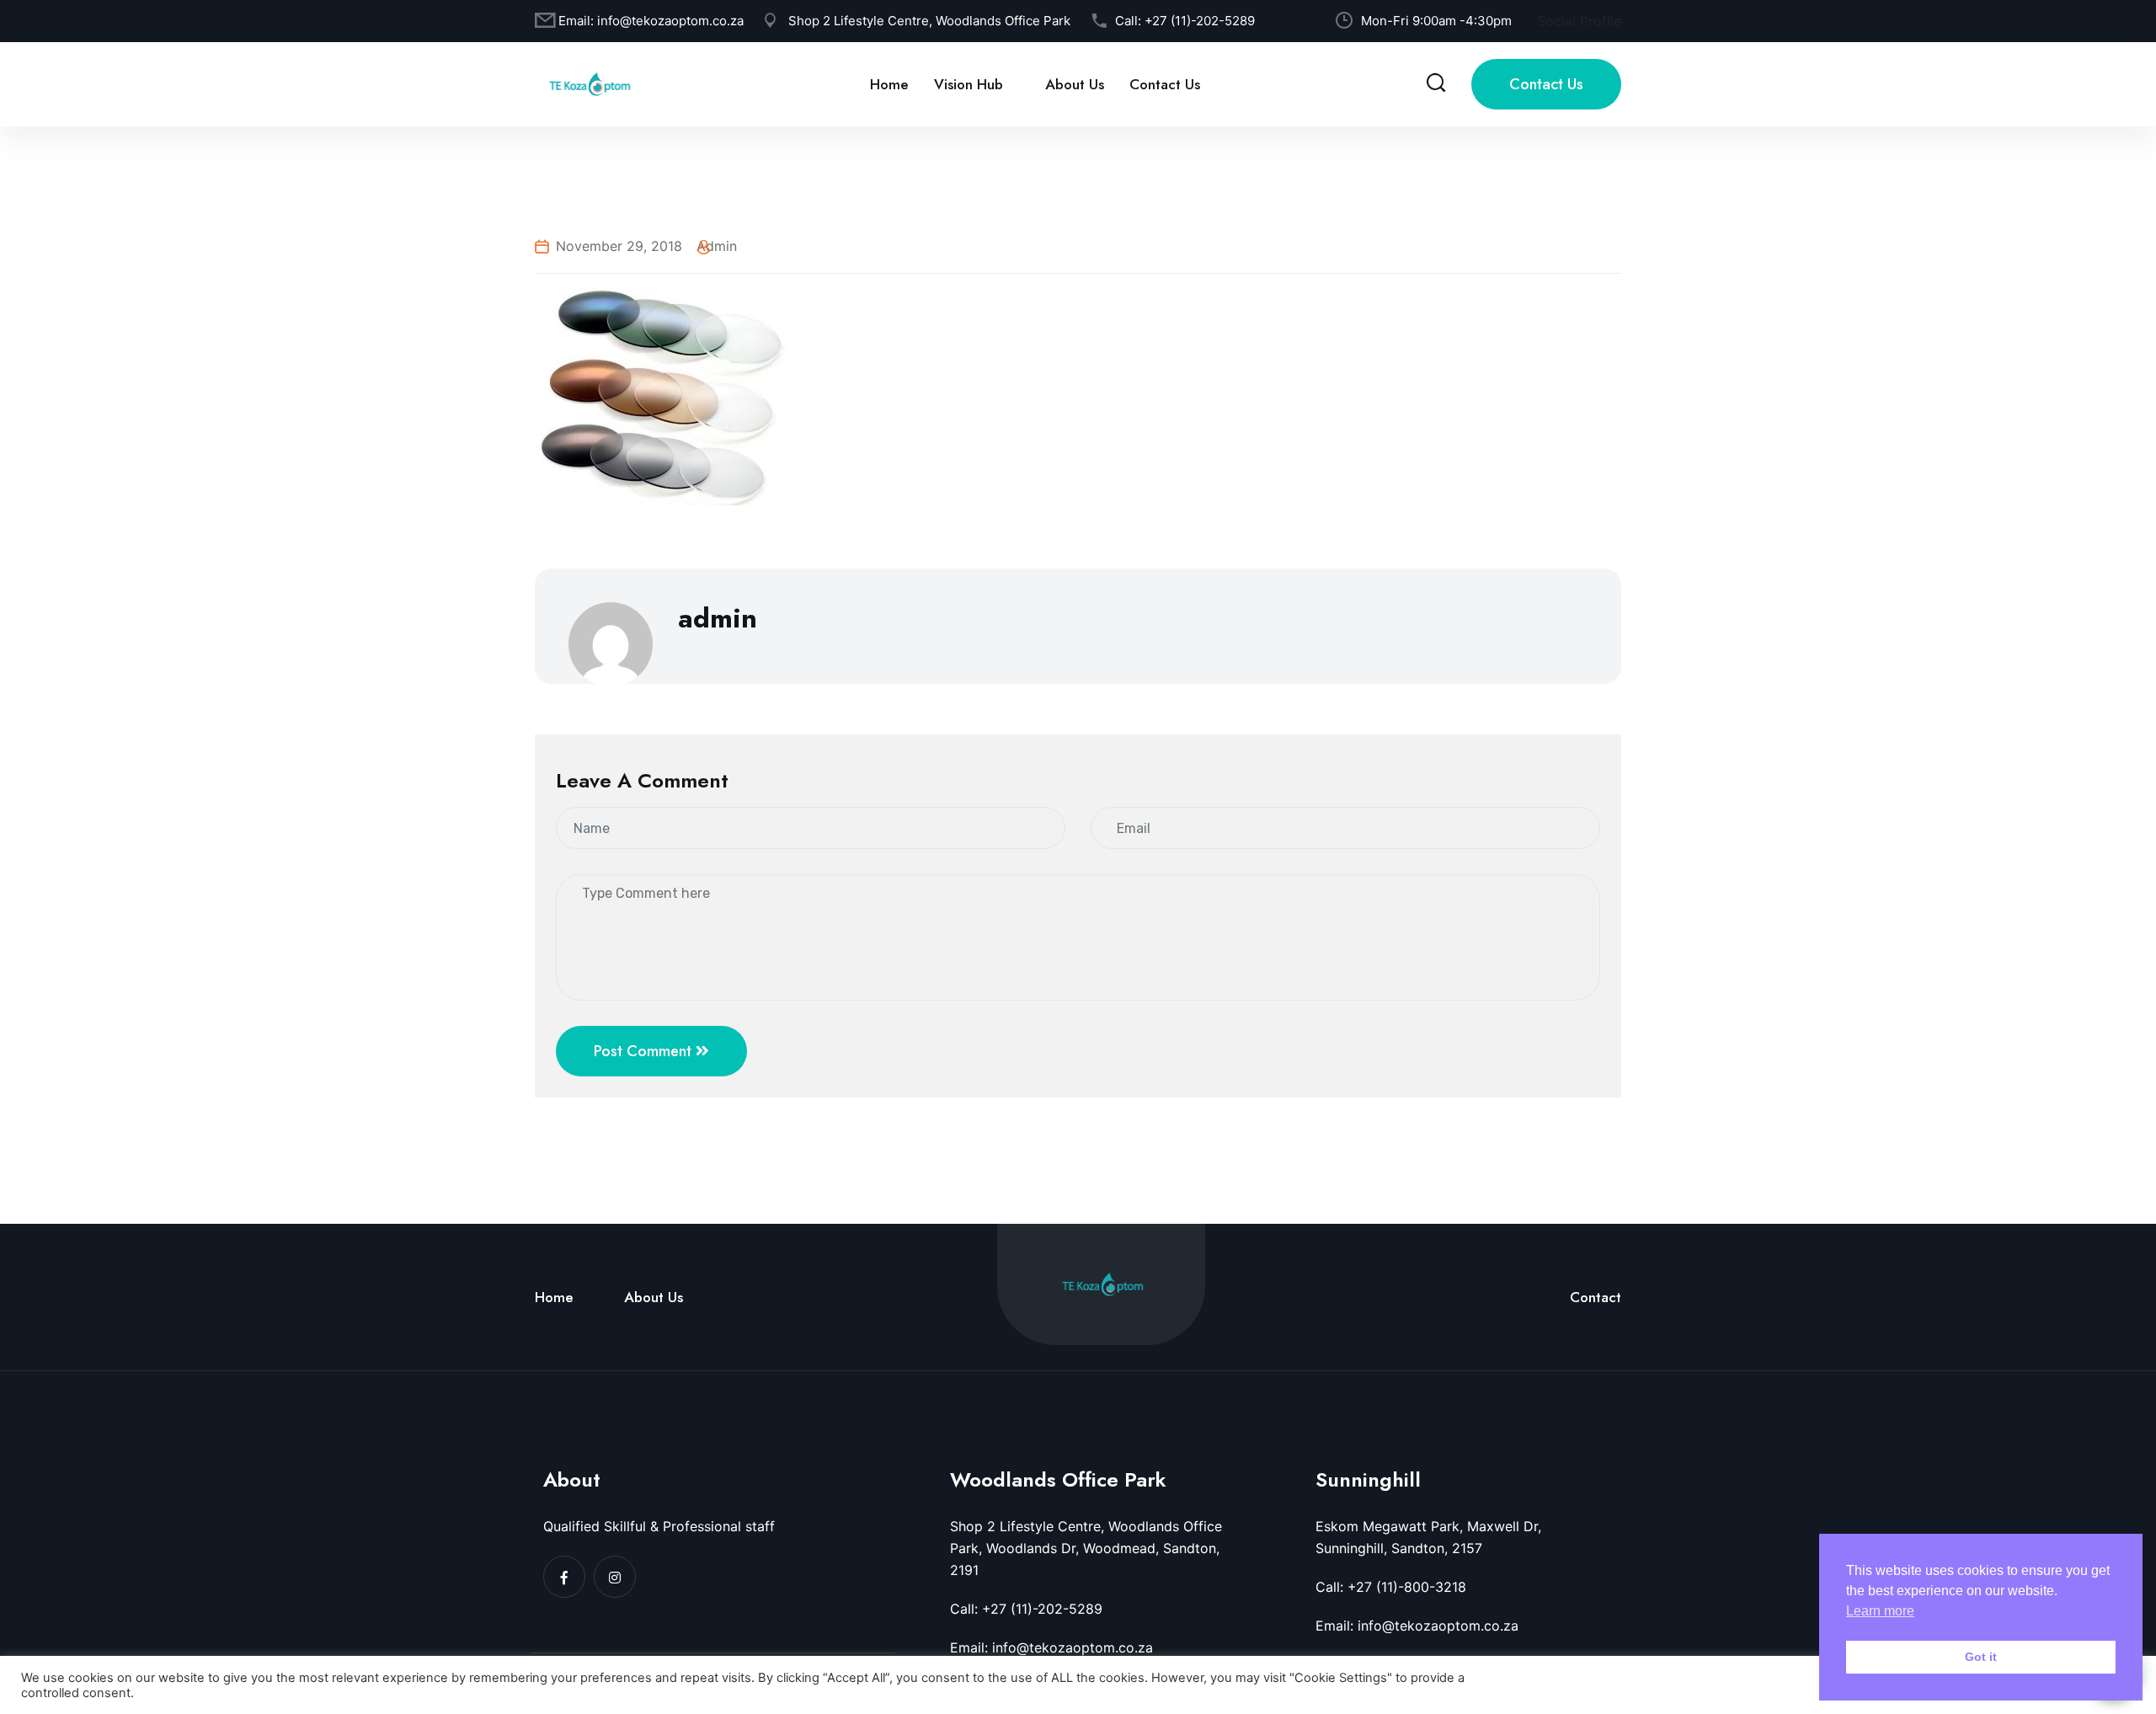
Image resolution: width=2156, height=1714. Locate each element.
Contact (1596, 1297)
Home (889, 84)
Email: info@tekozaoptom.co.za (1051, 1647)
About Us (1075, 84)
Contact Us (1165, 84)
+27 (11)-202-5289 (1200, 21)
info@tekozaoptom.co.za (670, 21)
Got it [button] (1981, 1657)
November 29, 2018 (619, 246)
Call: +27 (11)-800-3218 (1391, 1587)
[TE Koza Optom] (590, 83)
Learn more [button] (1880, 1611)
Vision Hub (969, 84)
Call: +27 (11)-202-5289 (1026, 1609)
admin (717, 246)
